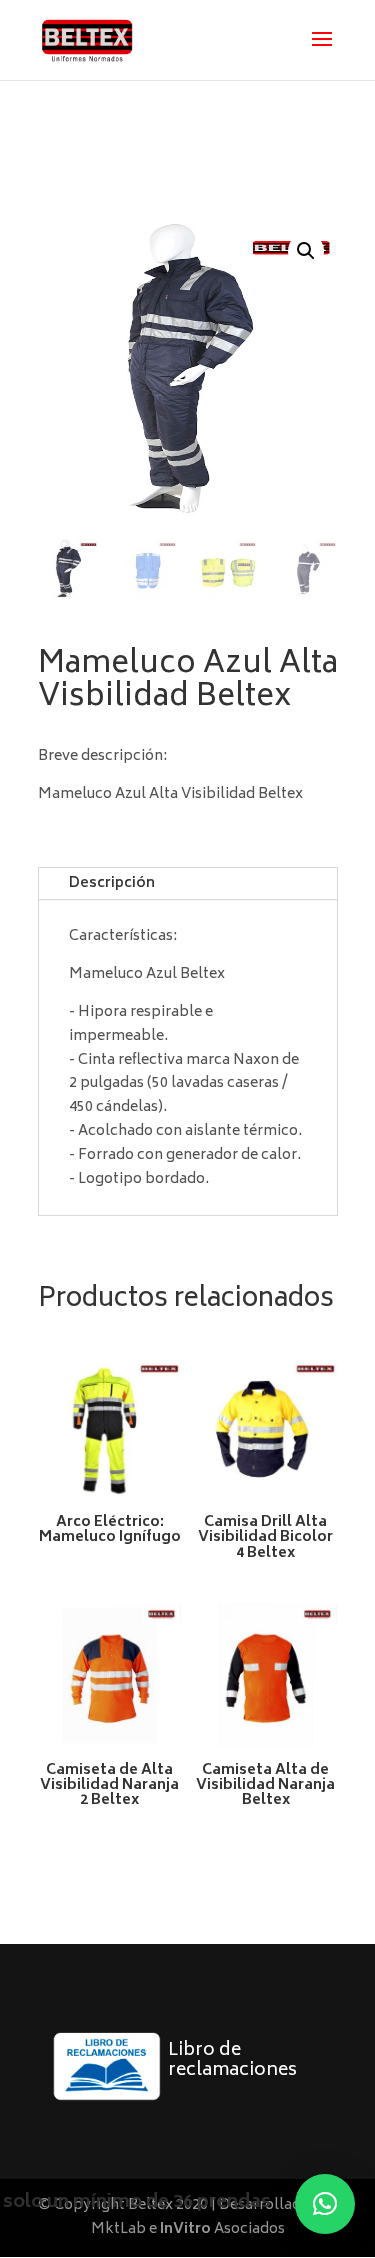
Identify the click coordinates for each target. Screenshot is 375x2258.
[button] (306, 251)
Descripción (112, 883)
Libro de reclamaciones (232, 2061)
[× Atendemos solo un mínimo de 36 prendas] (325, 2204)
